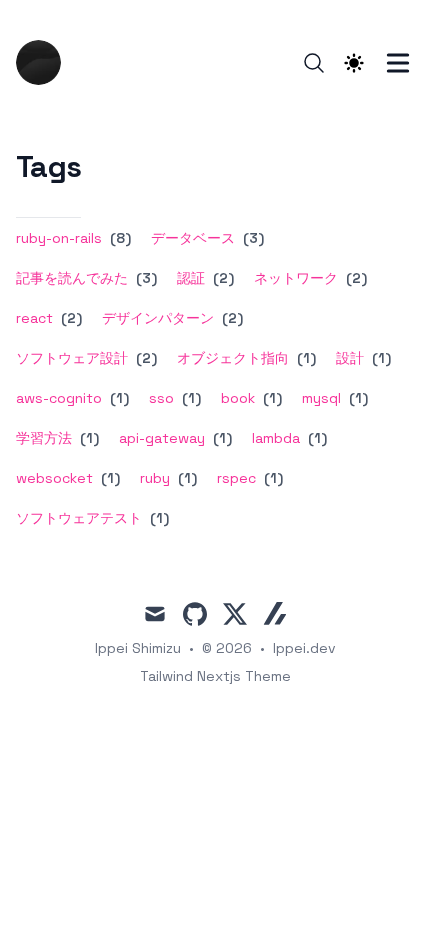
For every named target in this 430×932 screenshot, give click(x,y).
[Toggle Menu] (398, 63)
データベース (193, 238)
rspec (236, 478)
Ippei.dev (304, 648)
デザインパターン (158, 318)
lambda (276, 438)
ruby (155, 478)
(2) (221, 278)
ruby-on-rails (59, 238)
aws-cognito (59, 398)
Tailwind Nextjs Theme (215, 676)
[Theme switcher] (354, 63)
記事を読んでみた (72, 278)
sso (161, 398)
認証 (191, 278)
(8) (118, 238)
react (34, 318)
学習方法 (44, 438)
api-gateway (162, 438)
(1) (304, 358)
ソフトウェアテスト (79, 518)
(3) (251, 238)
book (238, 398)
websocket (54, 478)
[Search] (314, 63)
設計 (350, 358)
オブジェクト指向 (233, 358)
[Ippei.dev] (44, 62)
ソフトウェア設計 (72, 358)
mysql (321, 398)
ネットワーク (296, 278)
